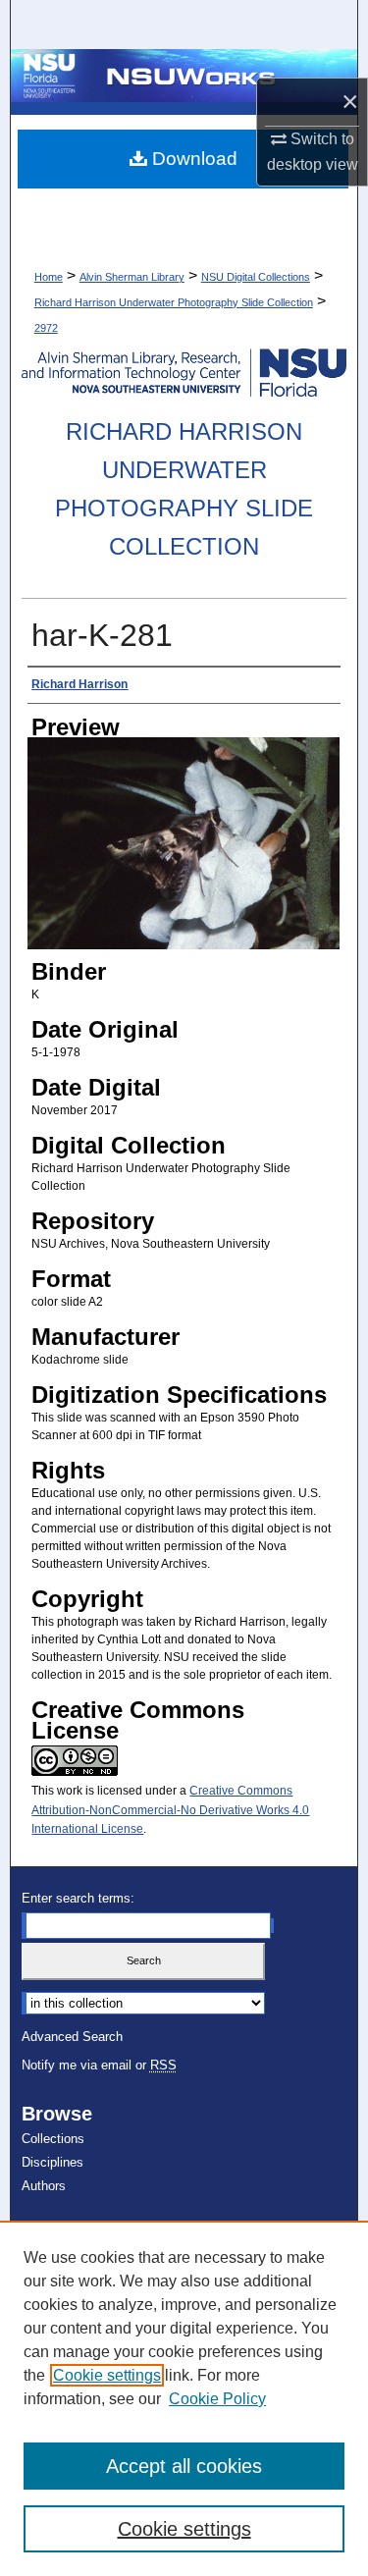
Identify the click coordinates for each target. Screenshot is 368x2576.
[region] (184, 2398)
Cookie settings (107, 2375)
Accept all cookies (184, 2466)
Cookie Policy (217, 2399)
